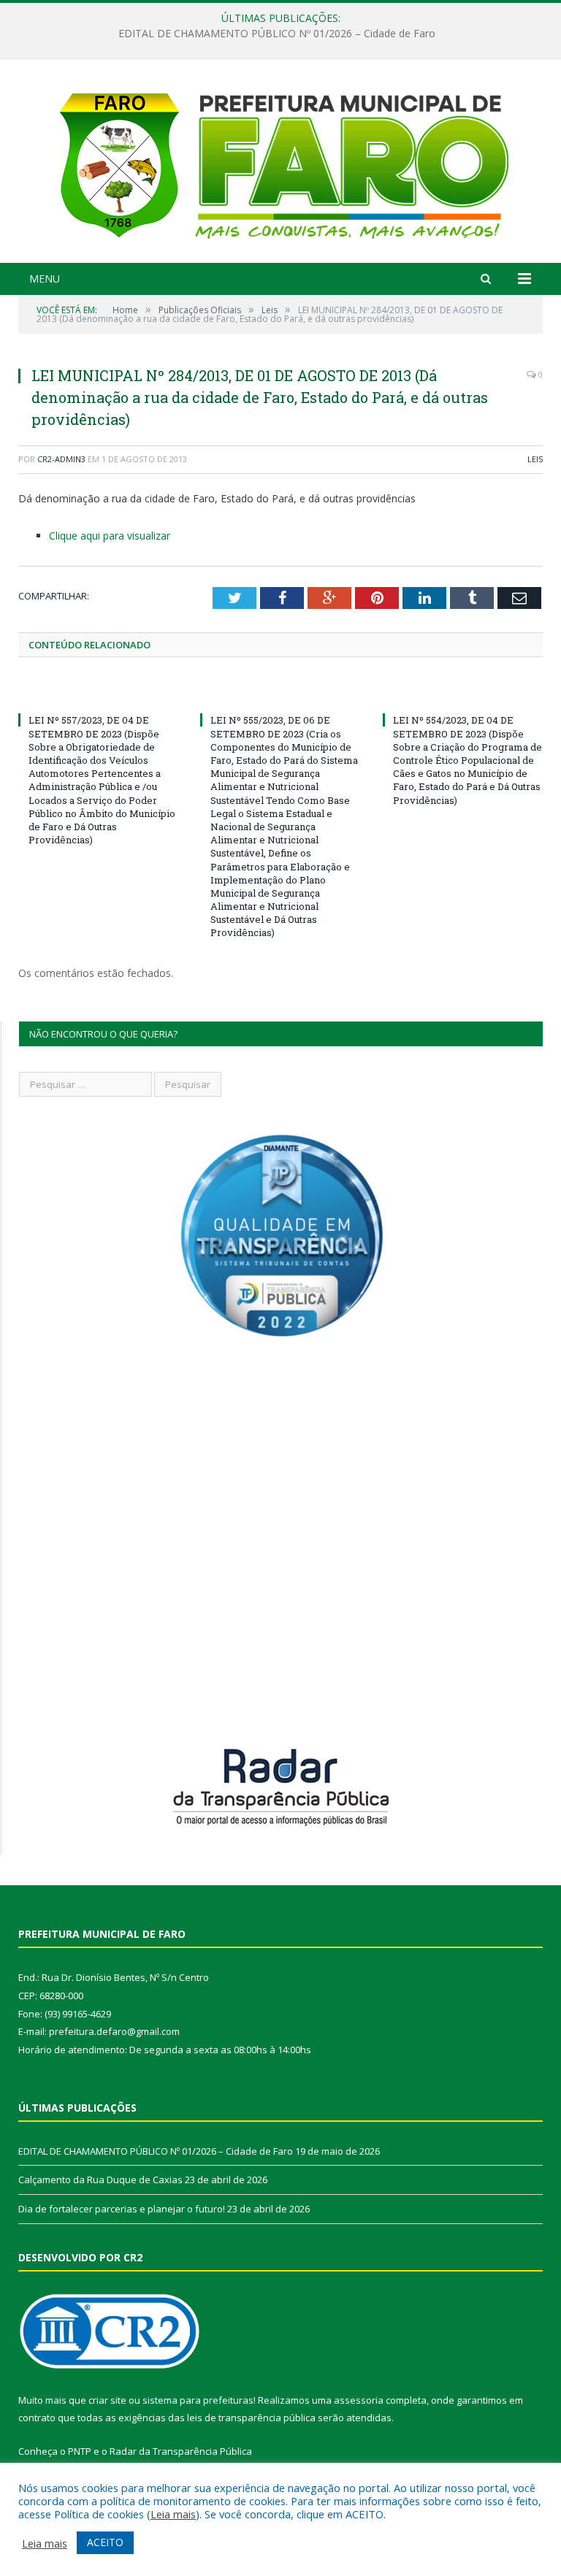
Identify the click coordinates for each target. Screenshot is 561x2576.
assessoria (359, 2400)
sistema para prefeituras (198, 2400)
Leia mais (173, 2514)
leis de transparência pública (251, 2418)
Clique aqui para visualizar (110, 536)
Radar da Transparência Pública (181, 2451)
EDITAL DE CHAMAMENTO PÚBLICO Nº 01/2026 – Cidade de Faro (156, 2151)
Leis (535, 459)
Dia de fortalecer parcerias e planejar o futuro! (122, 2209)
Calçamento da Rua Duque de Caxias (277, 34)
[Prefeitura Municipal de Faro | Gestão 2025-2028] (281, 162)
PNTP (80, 2451)
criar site (107, 2400)
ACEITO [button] (105, 2542)
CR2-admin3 (61, 459)
